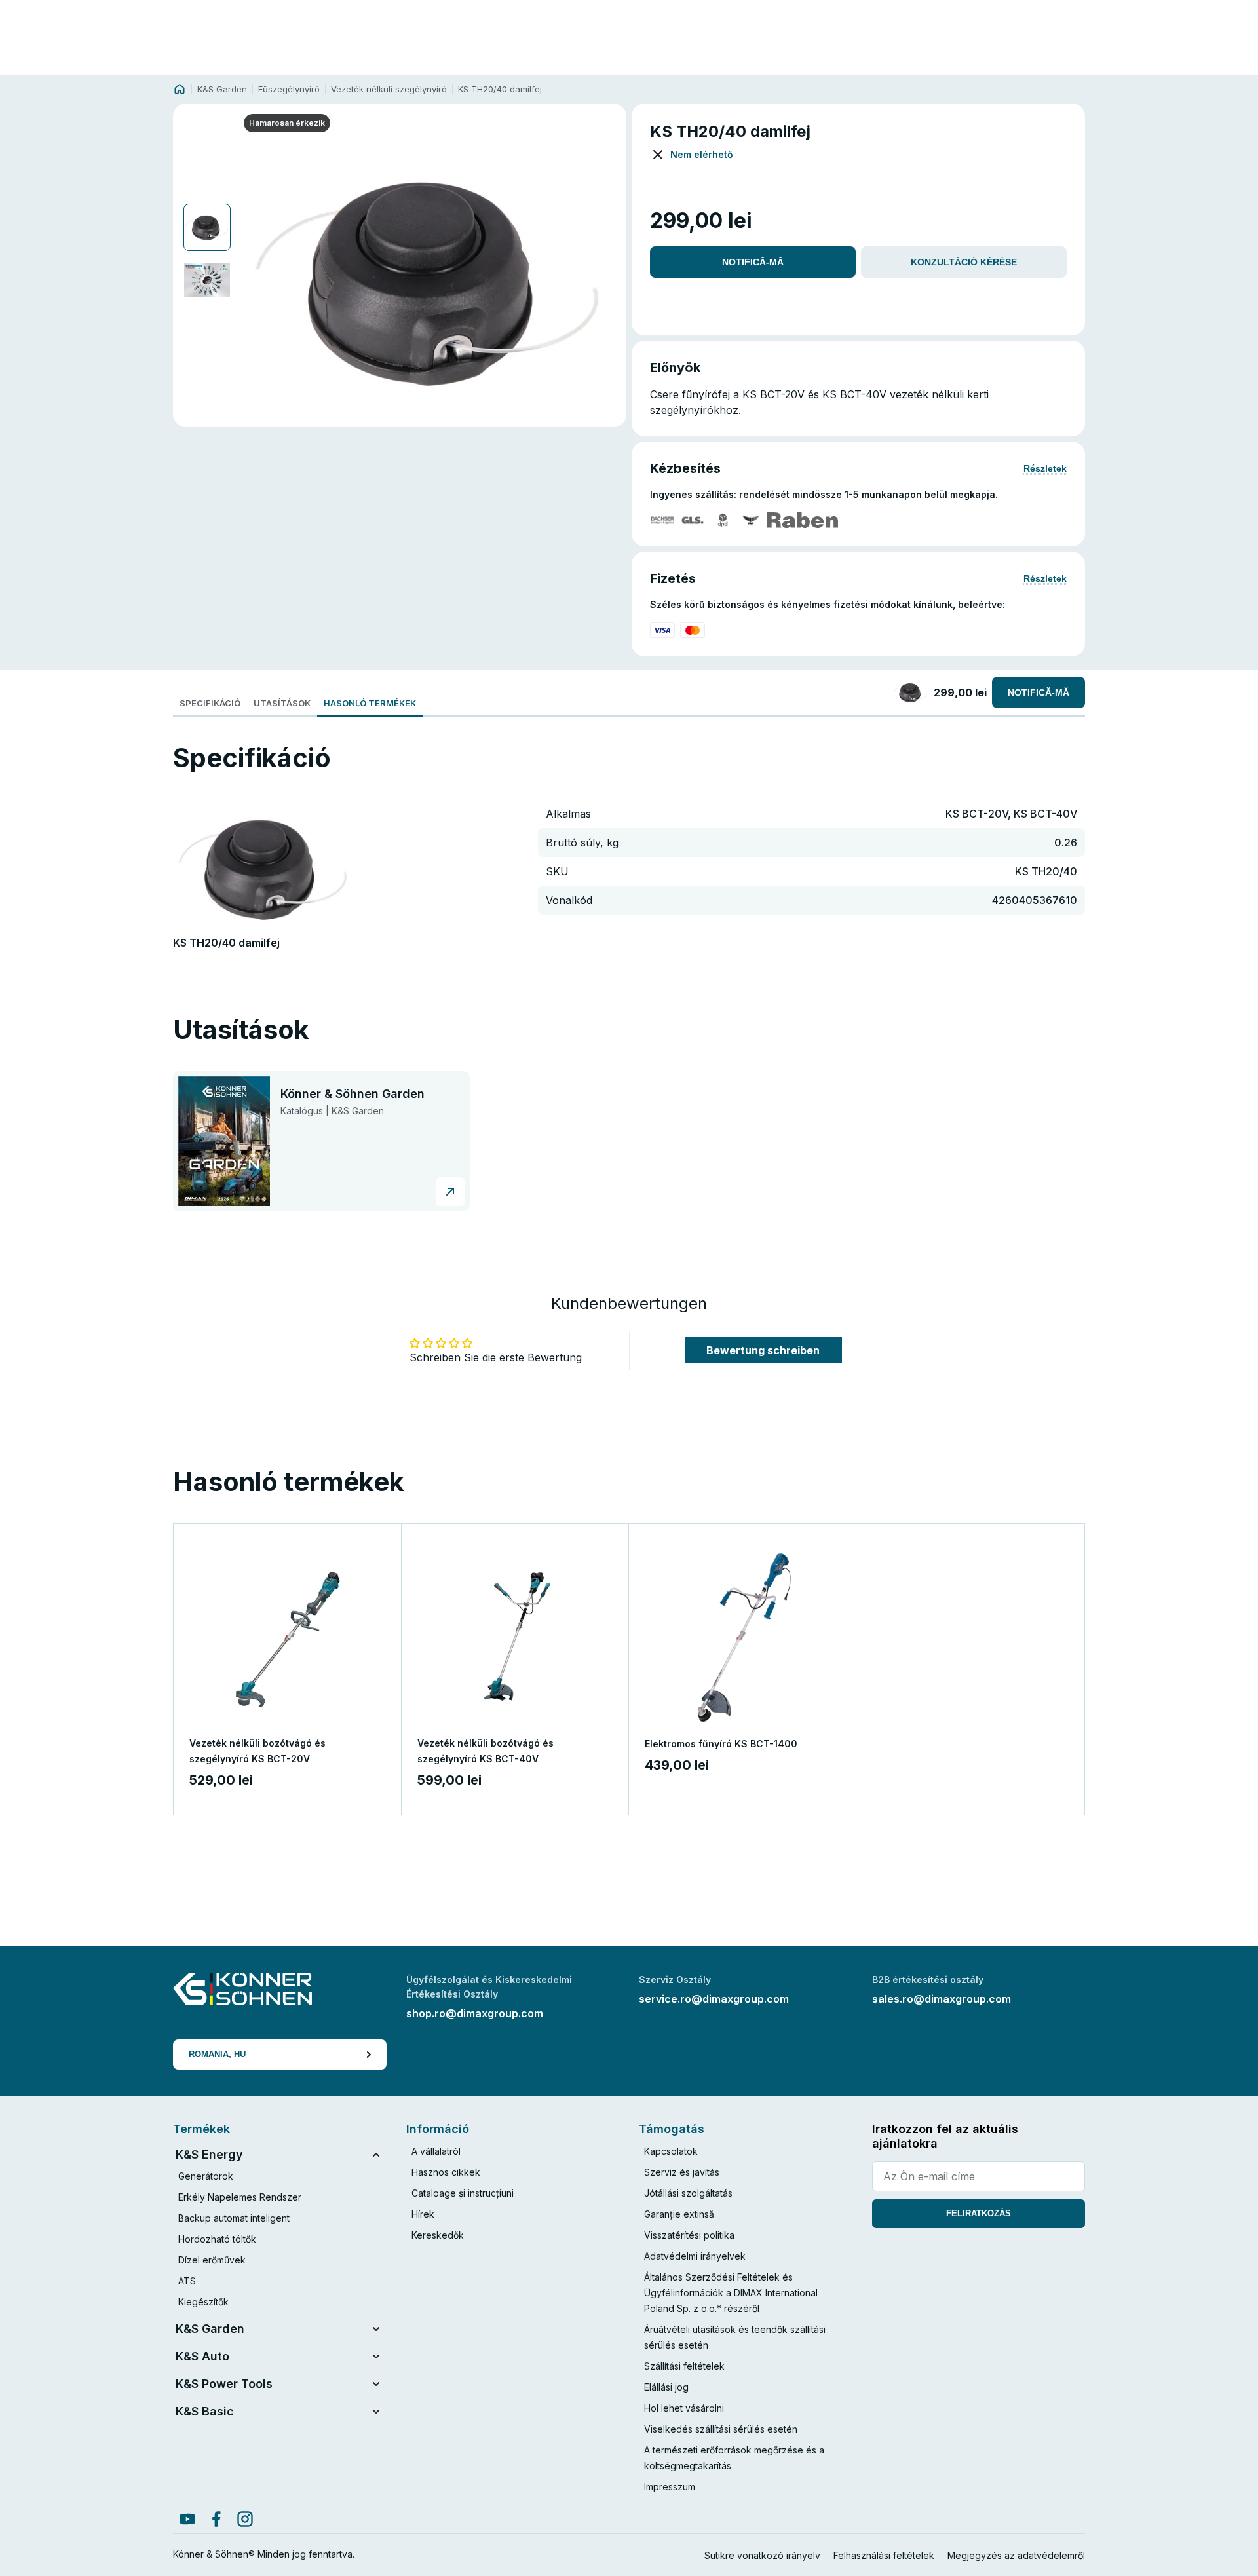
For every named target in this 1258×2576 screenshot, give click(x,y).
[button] (430, 280)
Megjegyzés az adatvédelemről (1016, 2555)
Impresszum (670, 2487)
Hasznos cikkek (446, 2172)
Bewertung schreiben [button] (763, 1350)
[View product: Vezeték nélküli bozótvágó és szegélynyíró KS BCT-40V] (515, 1638)
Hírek (423, 2214)
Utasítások (282, 703)
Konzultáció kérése (964, 262)
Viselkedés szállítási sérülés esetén (721, 2429)
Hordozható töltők (217, 2239)
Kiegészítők (203, 2302)
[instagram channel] (245, 2519)
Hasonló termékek (370, 703)
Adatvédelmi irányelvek (695, 2256)
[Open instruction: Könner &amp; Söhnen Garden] (224, 1142)
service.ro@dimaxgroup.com (714, 1999)
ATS (187, 2281)
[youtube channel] (187, 2519)
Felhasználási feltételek (884, 2555)
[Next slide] (602, 280)
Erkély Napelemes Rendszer (240, 2197)
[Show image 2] (207, 280)
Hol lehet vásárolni (684, 2408)
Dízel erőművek (212, 2260)
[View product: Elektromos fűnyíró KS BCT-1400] (743, 1638)
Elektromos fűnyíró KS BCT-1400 (721, 1744)
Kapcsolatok (671, 2151)
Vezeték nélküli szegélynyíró (389, 89)
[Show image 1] (207, 227)
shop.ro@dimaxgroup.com (475, 2013)
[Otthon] (180, 89)
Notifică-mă (753, 262)
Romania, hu (217, 2054)
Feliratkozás (979, 2213)
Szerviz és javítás (682, 2172)
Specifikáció (210, 703)
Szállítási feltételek (684, 2366)
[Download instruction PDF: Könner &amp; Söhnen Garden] (450, 1192)
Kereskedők (438, 2235)
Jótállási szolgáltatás (688, 2193)
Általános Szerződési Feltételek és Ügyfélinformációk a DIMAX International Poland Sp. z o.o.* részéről (731, 2293)
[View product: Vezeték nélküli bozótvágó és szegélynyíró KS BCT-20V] (287, 1638)
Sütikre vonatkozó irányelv (762, 2555)
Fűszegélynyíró (289, 89)
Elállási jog (666, 2387)
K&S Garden (222, 89)
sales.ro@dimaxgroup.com (942, 1999)
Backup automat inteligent (234, 2218)
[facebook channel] (216, 2519)
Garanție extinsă (679, 2214)
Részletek (1045, 468)
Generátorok (206, 2176)
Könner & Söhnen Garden (353, 1094)
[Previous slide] (257, 280)
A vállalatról (436, 2151)
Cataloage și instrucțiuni (463, 2193)
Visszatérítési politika (689, 2235)
